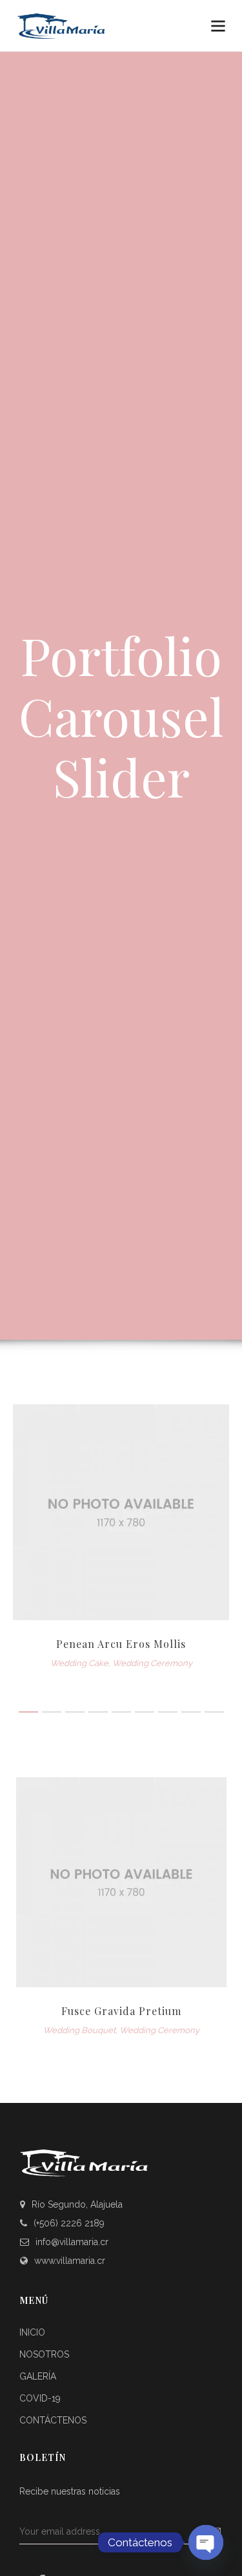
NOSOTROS (44, 2354)
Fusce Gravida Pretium (121, 2011)
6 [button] (145, 1712)
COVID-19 (40, 2398)
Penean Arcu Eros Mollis (121, 1644)
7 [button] (168, 1712)
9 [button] (214, 1712)
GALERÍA (38, 2376)
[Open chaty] (206, 2542)
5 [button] (121, 1712)
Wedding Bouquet (79, 2030)
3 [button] (75, 1712)
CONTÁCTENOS (53, 2420)
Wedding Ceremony (152, 1663)
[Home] (84, 26)
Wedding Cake (79, 1663)
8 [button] (191, 1712)
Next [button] (207, 1908)
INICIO (32, 2332)
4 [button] (98, 1712)
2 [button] (52, 1712)
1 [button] (28, 1712)
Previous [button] (35, 1908)
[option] (121, 1538)
